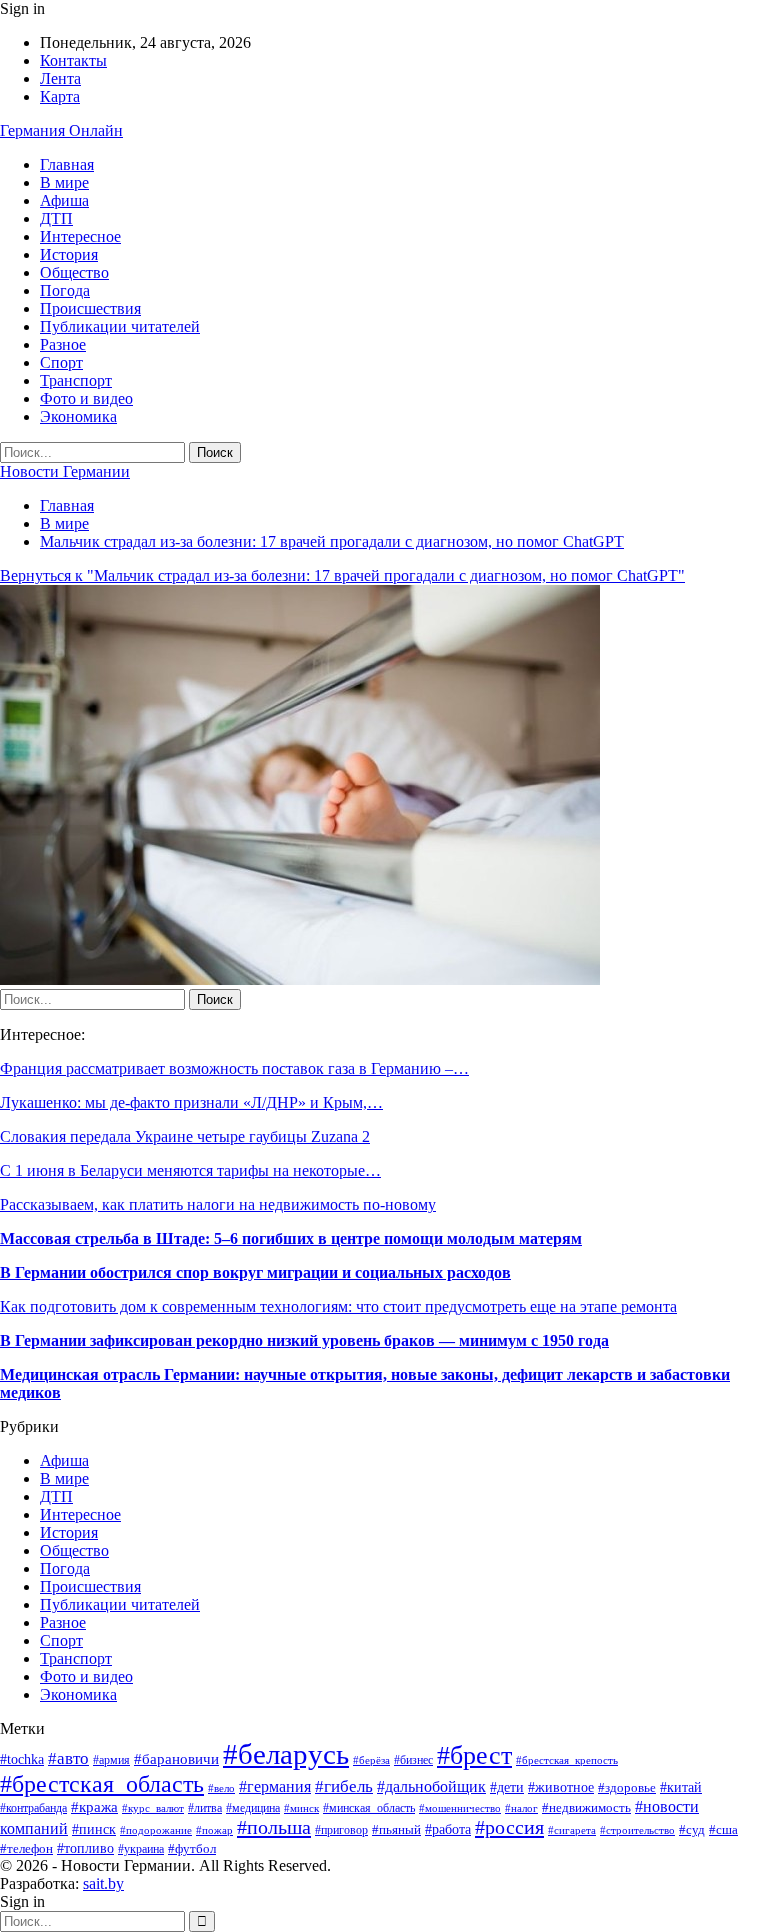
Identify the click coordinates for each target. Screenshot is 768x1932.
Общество (74, 272)
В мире (64, 182)
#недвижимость (586, 1808)
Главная (67, 164)
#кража (94, 1807)
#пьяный (396, 1830)
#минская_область (369, 1808)
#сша (723, 1829)
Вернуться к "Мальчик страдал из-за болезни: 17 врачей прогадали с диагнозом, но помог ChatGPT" (342, 575)
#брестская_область (102, 1784)
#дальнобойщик (431, 1786)
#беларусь (286, 1754)
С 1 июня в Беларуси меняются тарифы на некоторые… (190, 1170)
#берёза (371, 1760)
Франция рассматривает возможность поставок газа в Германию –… (234, 1068)
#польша (274, 1827)
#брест (474, 1755)
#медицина (253, 1808)
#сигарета (572, 1830)
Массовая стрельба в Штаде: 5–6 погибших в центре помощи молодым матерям (291, 1238)
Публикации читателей (120, 326)
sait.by (103, 1883)
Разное (63, 344)
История (69, 254)
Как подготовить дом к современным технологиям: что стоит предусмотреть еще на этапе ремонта (338, 1306)
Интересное (80, 236)
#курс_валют (153, 1808)
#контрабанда (33, 1808)
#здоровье (627, 1788)
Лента (60, 78)
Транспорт (76, 380)
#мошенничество (460, 1808)
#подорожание (156, 1830)
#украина (141, 1849)
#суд (692, 1829)
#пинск (94, 1829)
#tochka (22, 1759)
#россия (509, 1827)
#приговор (341, 1830)
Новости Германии (65, 471)
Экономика (78, 416)
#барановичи (176, 1759)
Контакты (73, 60)
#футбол (192, 1848)
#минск (301, 1808)
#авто (68, 1758)
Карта (60, 96)
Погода (65, 290)
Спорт (61, 362)
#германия (275, 1787)
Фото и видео (86, 398)
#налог (521, 1808)
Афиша (64, 200)
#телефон (26, 1848)
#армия (111, 1760)
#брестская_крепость (567, 1760)
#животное (561, 1787)
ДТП (56, 218)
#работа (448, 1829)
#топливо (85, 1848)
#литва (205, 1808)
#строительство (637, 1830)
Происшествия (90, 308)
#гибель (344, 1786)
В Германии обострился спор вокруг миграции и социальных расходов (255, 1272)
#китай (681, 1787)
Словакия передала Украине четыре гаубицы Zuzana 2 (185, 1136)
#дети (507, 1787)
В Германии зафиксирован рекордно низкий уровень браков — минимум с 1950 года (304, 1340)
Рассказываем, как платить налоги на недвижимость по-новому (218, 1204)
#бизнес (413, 1760)
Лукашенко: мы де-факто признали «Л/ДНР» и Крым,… (191, 1102)
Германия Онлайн (61, 130)
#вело (221, 1788)
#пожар (214, 1830)
